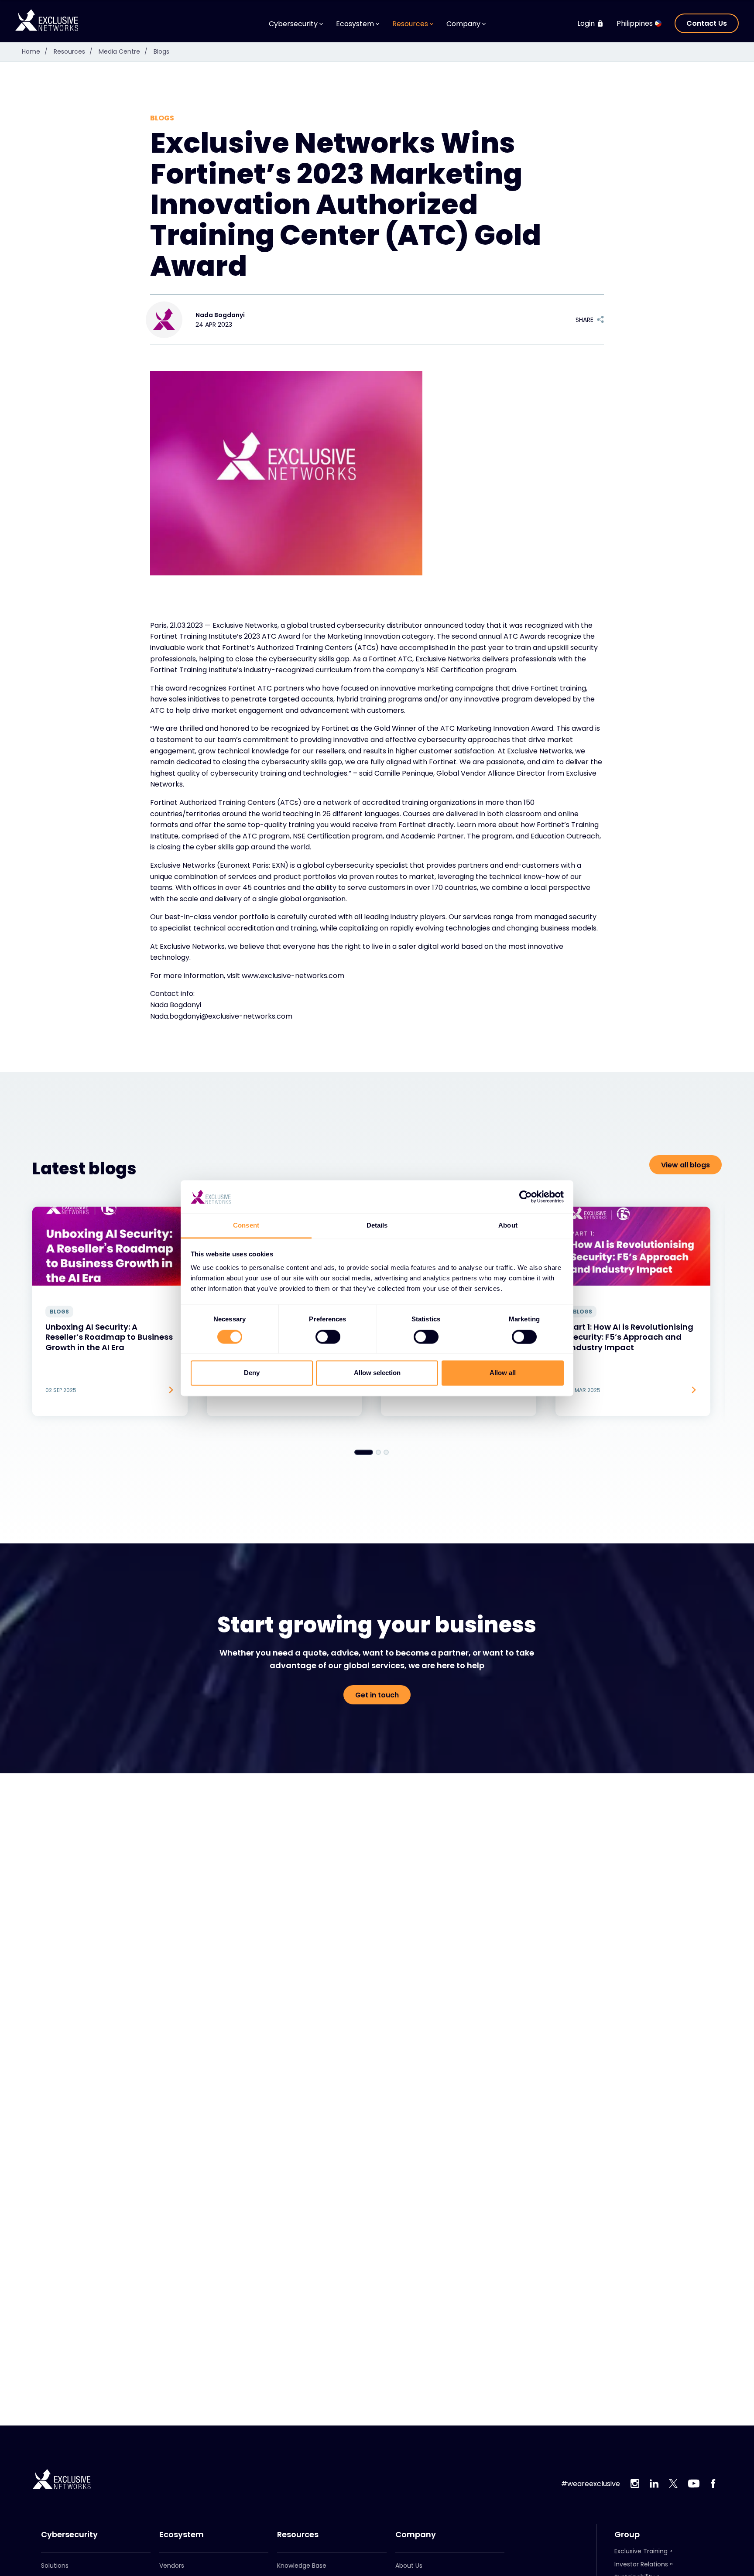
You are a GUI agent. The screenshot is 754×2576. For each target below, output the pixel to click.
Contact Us (707, 23)
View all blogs (685, 1165)
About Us (409, 2566)
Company (416, 2535)
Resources (73, 51)
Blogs (161, 51)
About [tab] (508, 1226)
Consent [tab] (246, 1226)
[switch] (328, 1337)
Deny (252, 1373)
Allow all (503, 1373)
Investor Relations (641, 2564)
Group (627, 2535)
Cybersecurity (69, 2535)
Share (584, 320)
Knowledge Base (302, 2566)
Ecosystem (182, 2535)
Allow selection (377, 1373)
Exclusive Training (641, 2551)
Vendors (172, 2566)
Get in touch (377, 1695)
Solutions (55, 2566)
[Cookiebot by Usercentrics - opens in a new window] (526, 1197)
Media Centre (123, 51)
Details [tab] (377, 1226)
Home (35, 51)
